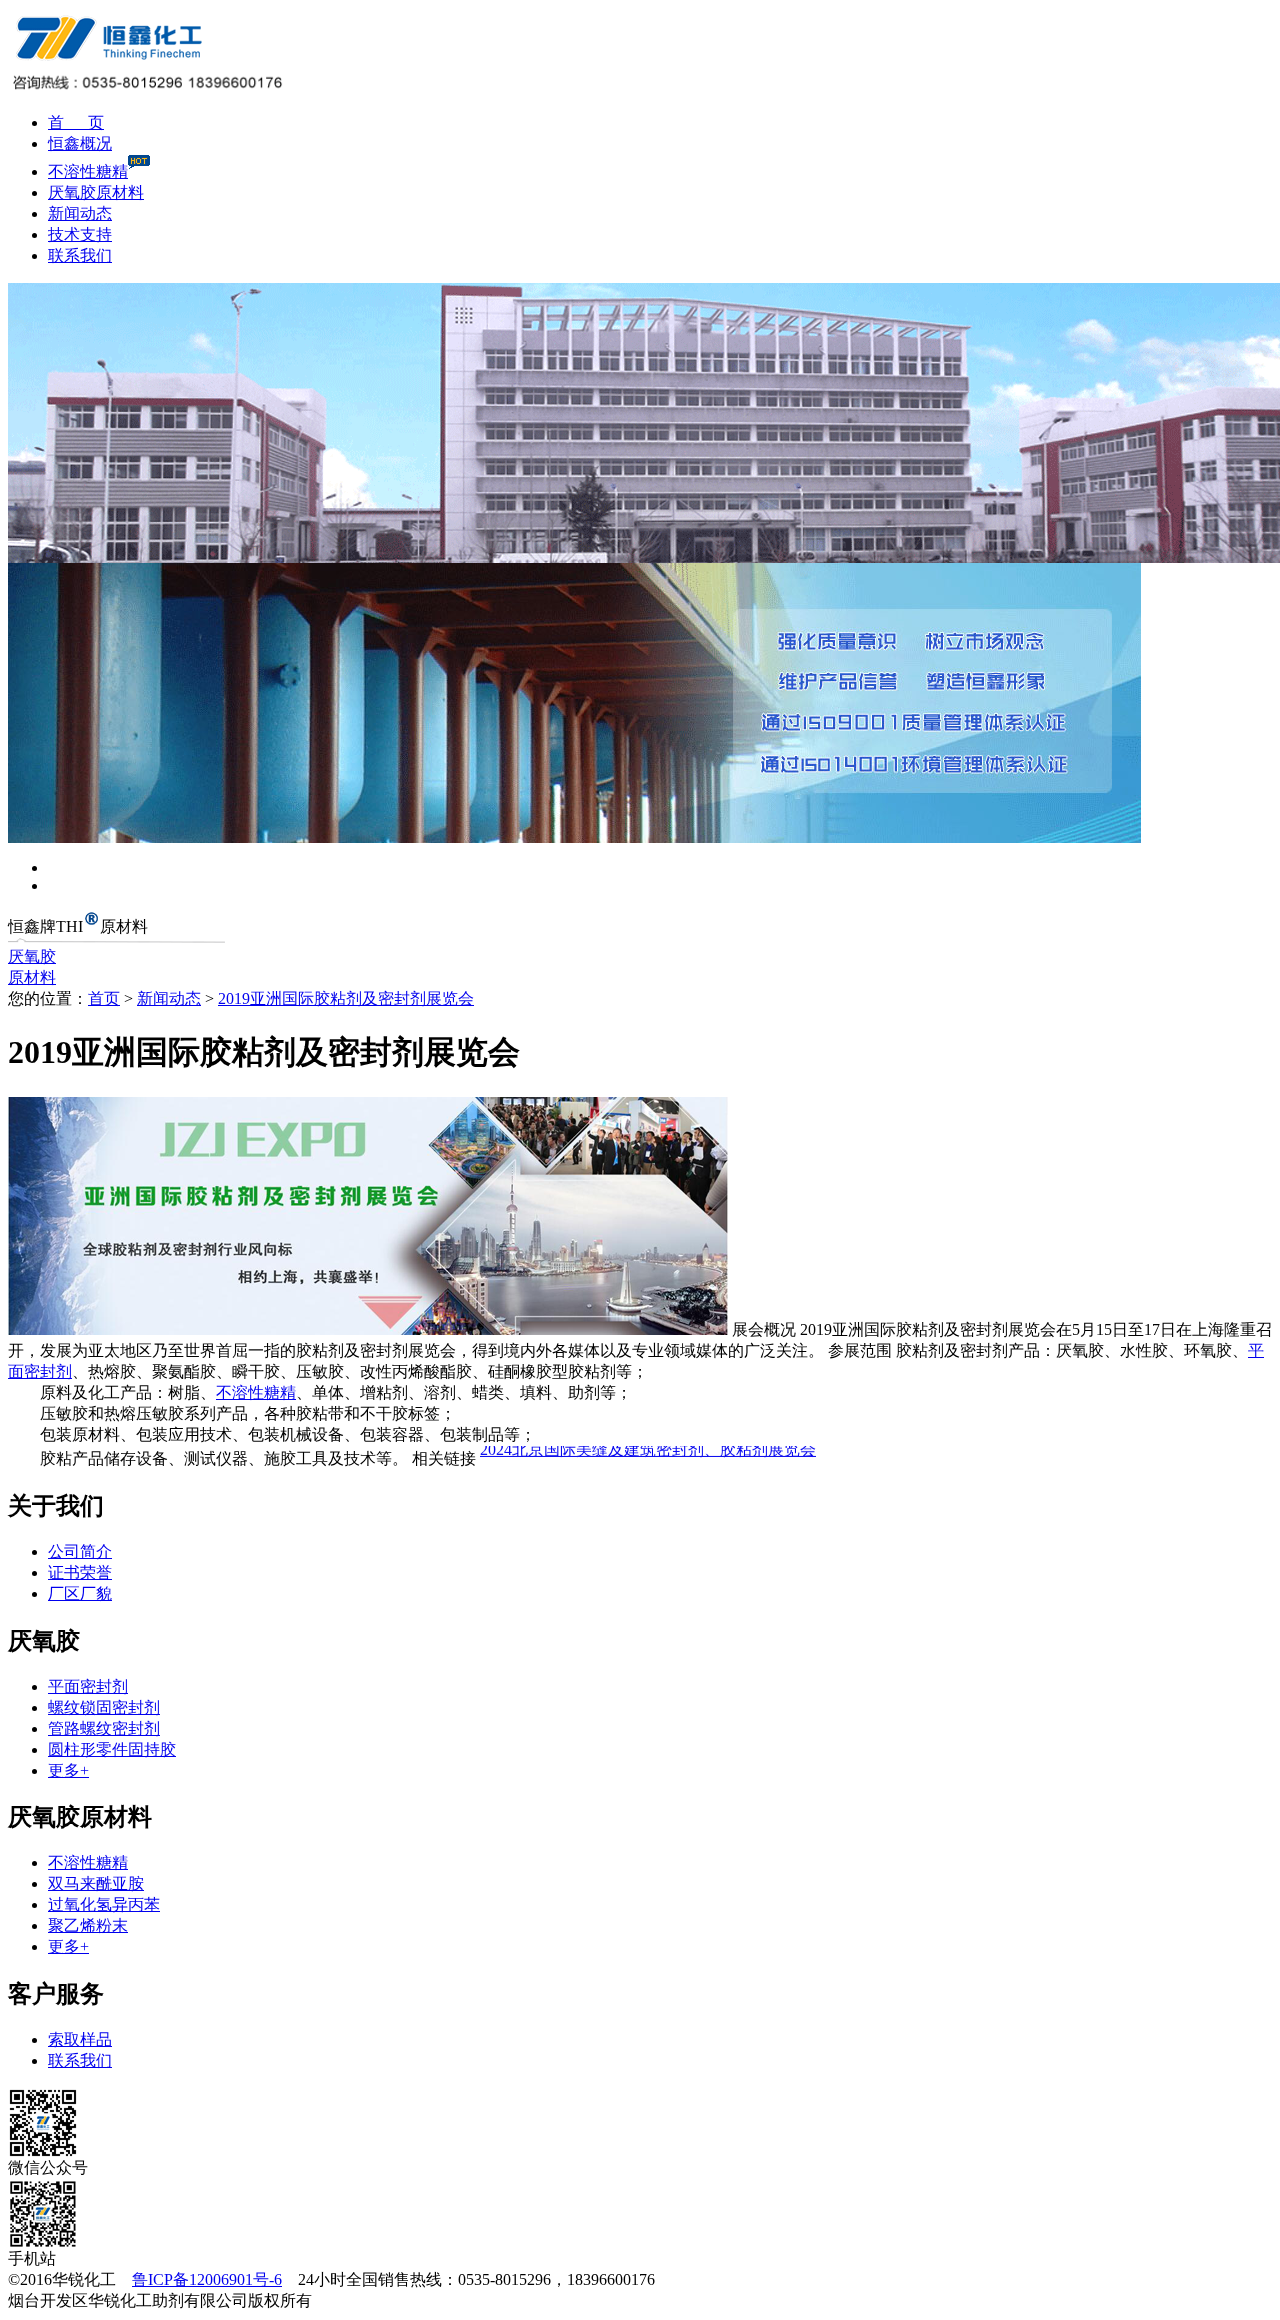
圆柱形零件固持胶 (112, 1749)
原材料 (32, 977)
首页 (104, 998)
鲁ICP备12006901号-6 (207, 2279)
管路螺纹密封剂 (104, 1728)
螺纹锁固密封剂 (104, 1707)
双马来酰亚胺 (96, 1883)
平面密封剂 (88, 1686)
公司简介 (80, 1551)
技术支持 (80, 234)
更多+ (68, 1770)
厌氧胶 (32, 956)
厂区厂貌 (80, 1593)
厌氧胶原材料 (96, 192)
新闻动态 (80, 213)
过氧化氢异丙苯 (104, 1904)
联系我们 (80, 255)
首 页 (76, 122)
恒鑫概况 (80, 143)
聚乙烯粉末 (88, 1925)
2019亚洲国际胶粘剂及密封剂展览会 (346, 998)
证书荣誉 (80, 1572)
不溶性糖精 (88, 171)
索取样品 (80, 2039)
